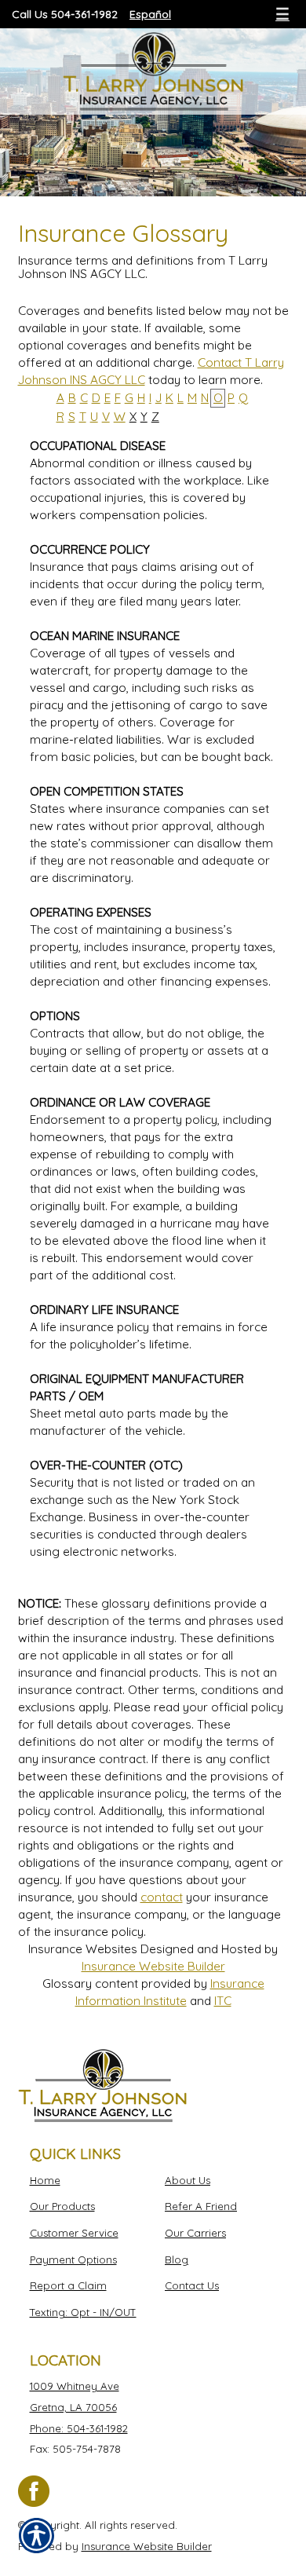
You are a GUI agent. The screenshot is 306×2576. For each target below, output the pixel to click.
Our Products (62, 2206)
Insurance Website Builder (153, 1966)
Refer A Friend (201, 2206)
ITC (223, 2001)
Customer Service (74, 2233)
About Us (188, 2180)
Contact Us (192, 2285)
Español (150, 14)
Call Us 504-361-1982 (65, 14)
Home (45, 2180)
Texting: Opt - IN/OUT (83, 2312)
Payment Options (73, 2259)
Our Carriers (195, 2233)
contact (162, 1897)
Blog (177, 2259)
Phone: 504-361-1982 (79, 2428)
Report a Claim (68, 2285)
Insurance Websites (83, 1949)
